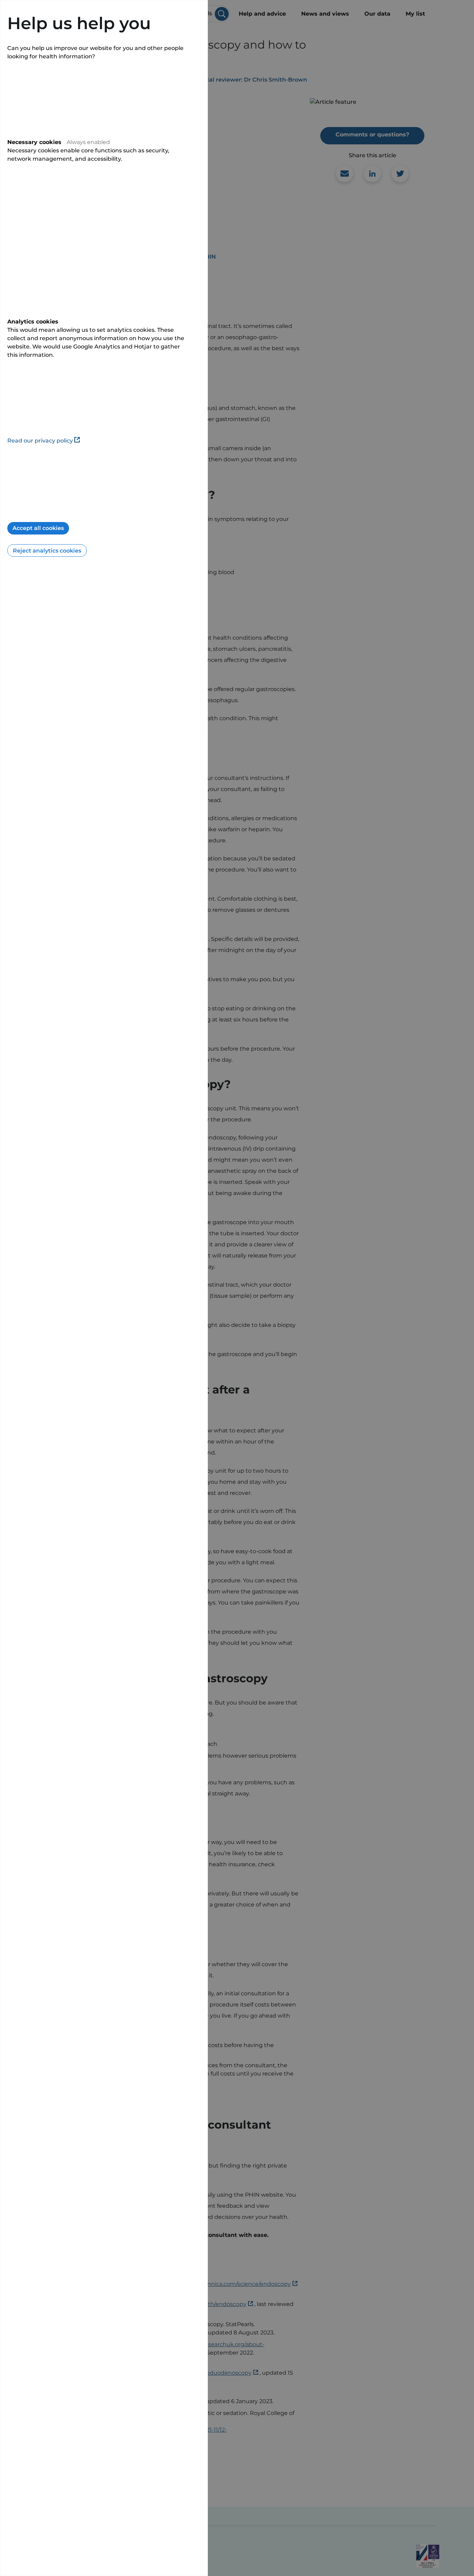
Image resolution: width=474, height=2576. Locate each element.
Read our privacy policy (40, 441)
